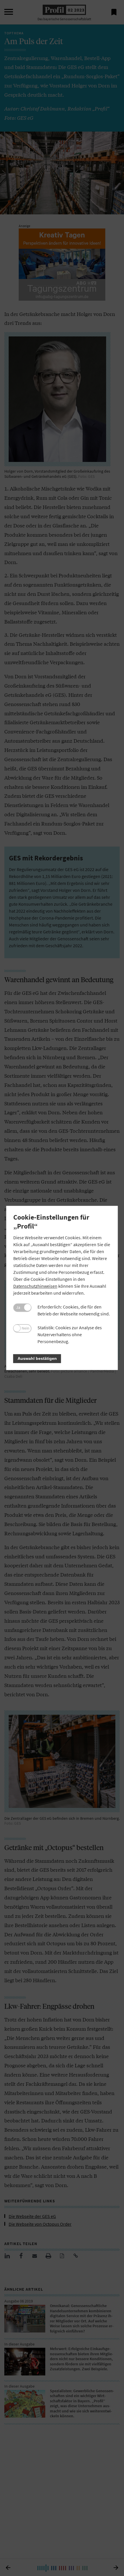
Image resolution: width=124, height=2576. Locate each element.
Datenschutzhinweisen (35, 1286)
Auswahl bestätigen (37, 1359)
